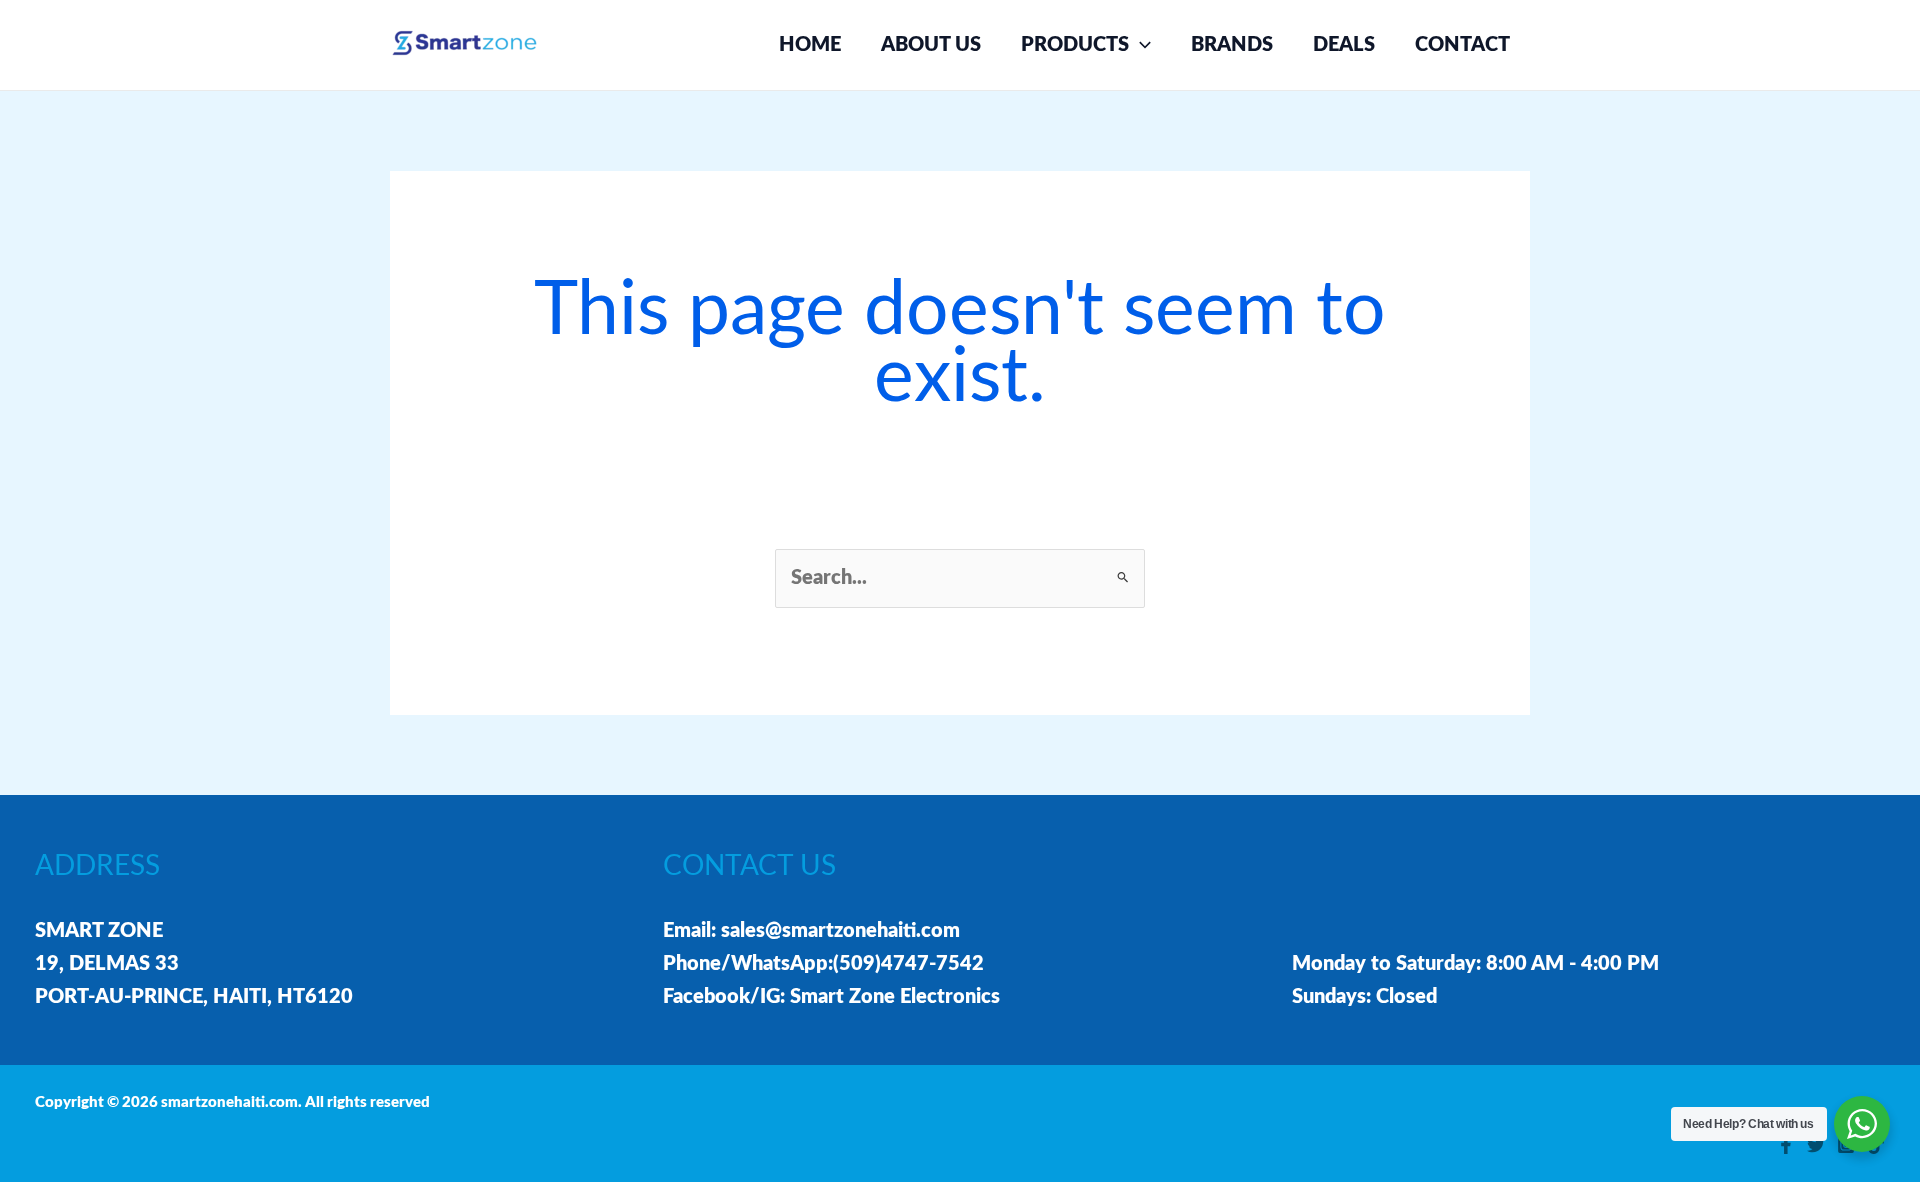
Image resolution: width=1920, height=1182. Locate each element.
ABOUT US (931, 45)
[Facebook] (1786, 1145)
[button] (1140, 45)
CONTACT (1462, 45)
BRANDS (1232, 45)
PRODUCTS (1075, 45)
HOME (810, 45)
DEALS (1344, 45)
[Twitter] (1816, 1145)
